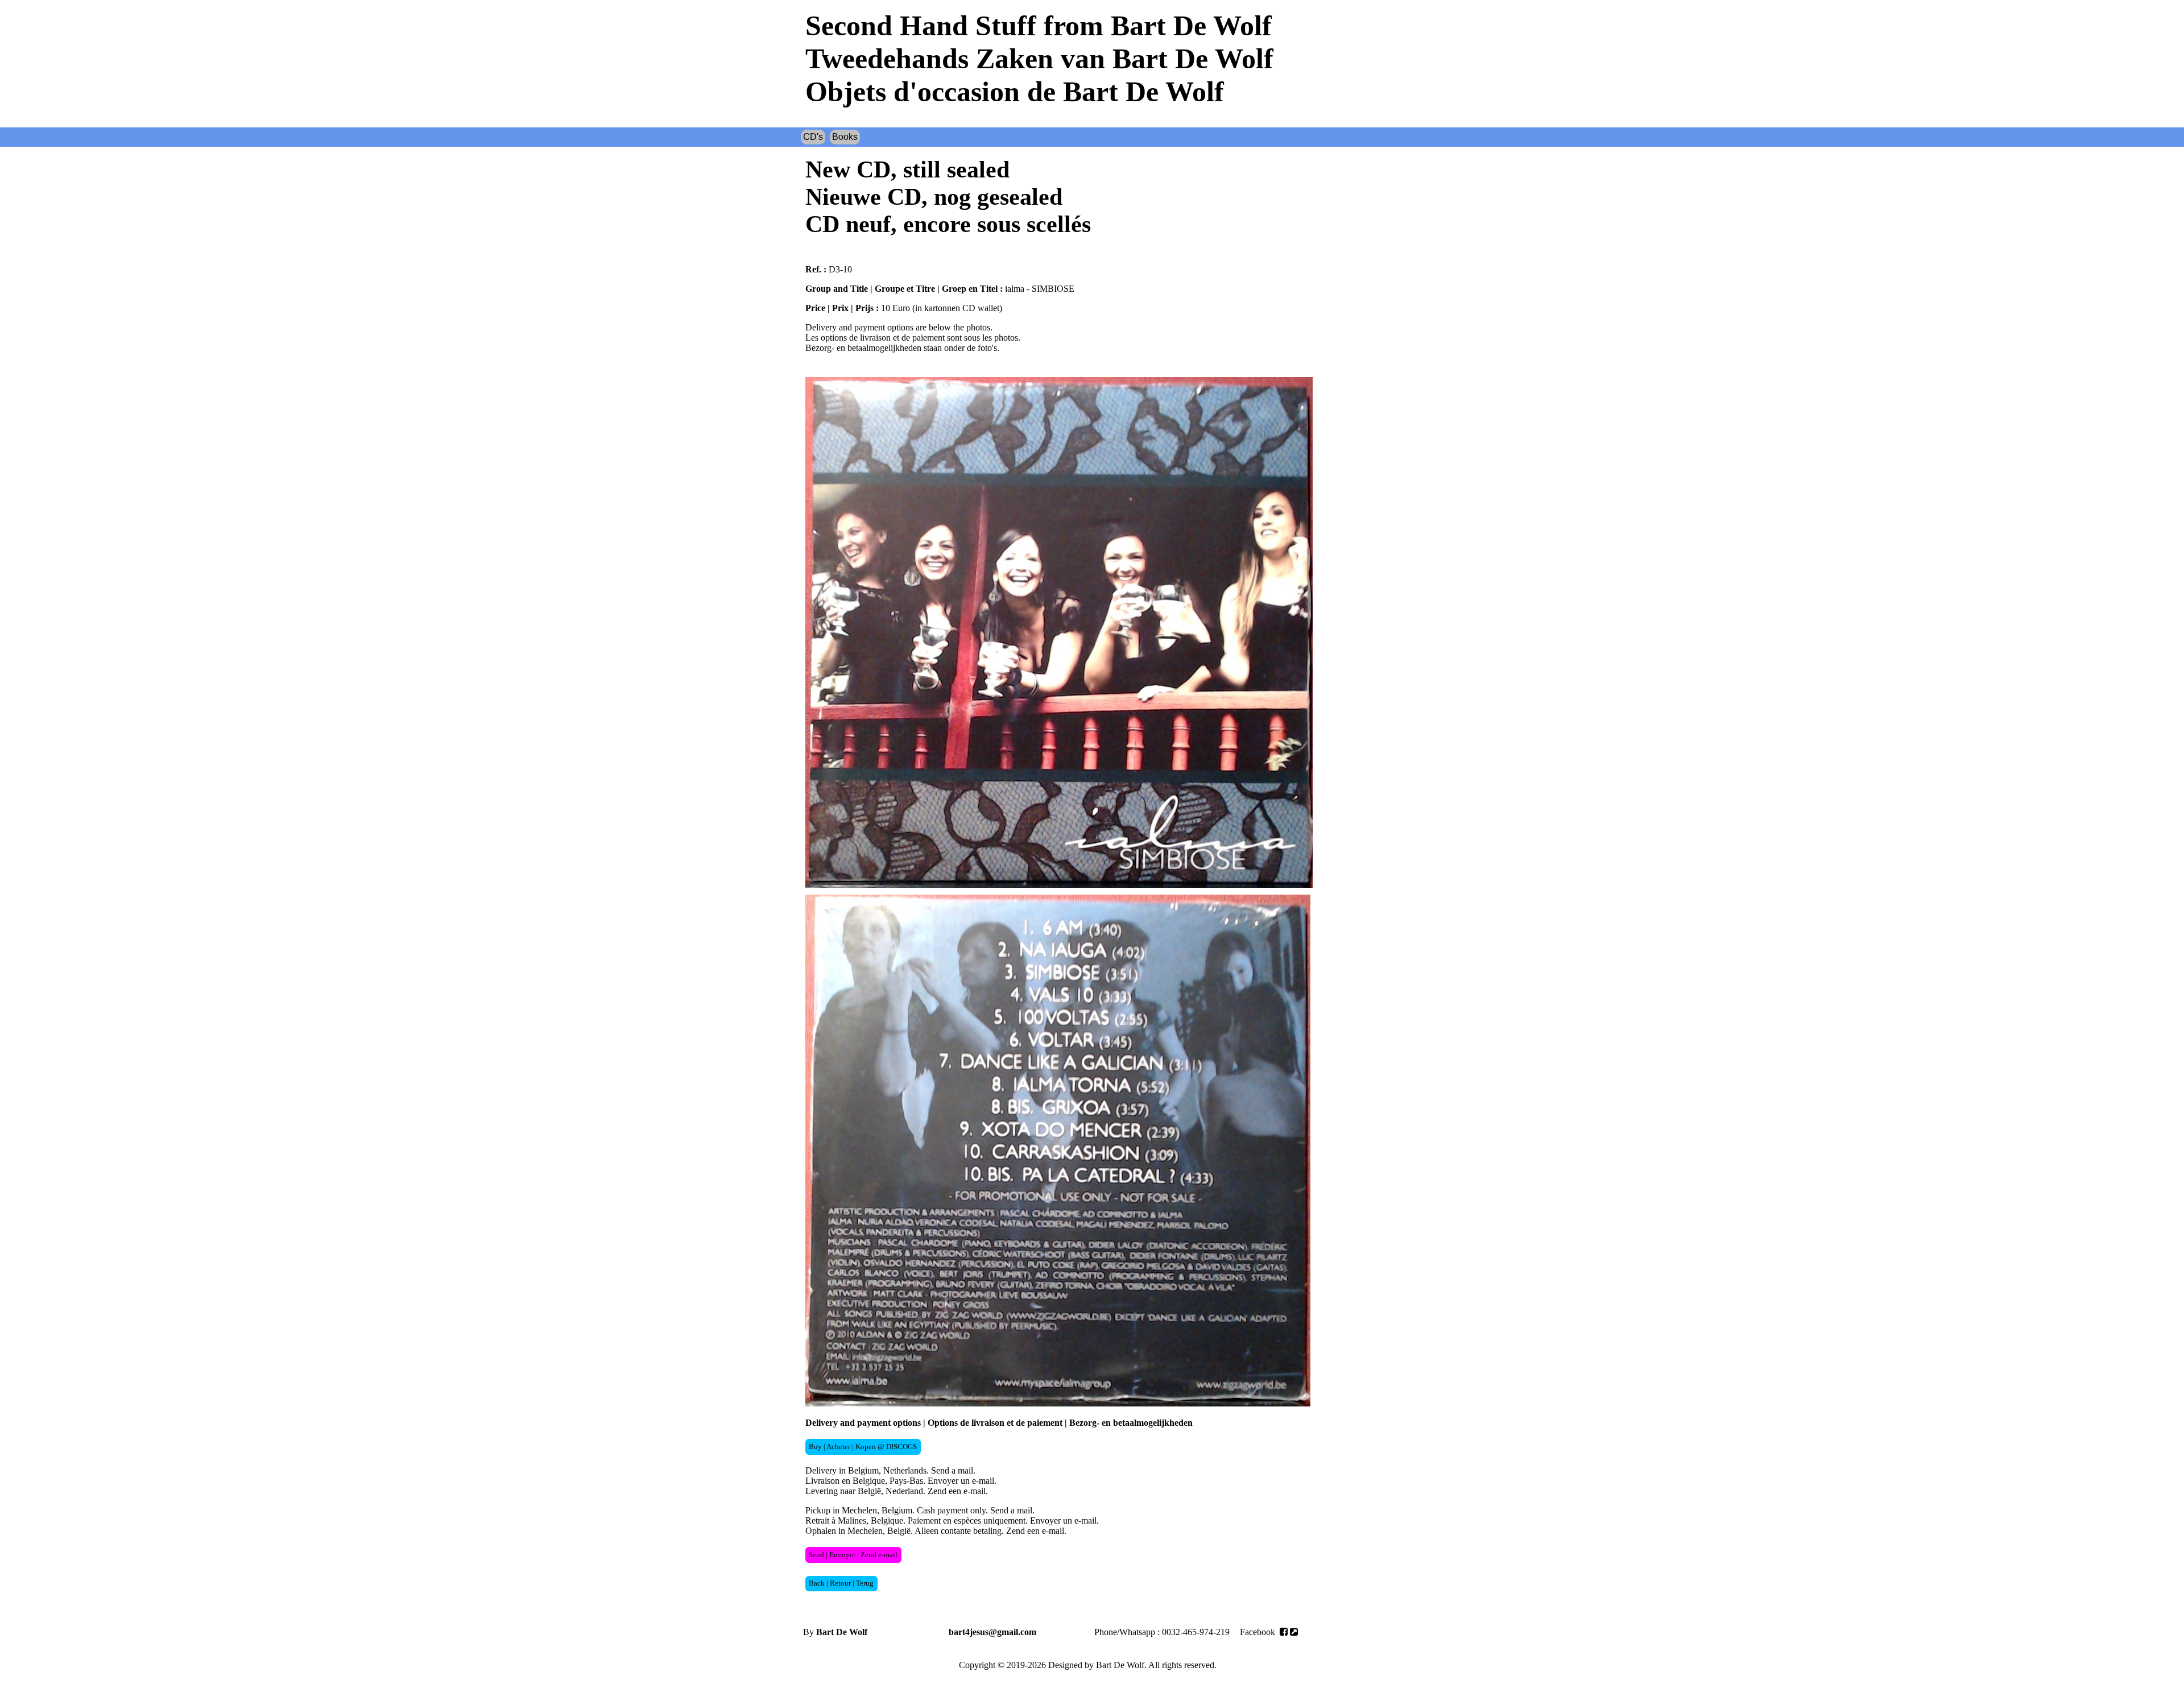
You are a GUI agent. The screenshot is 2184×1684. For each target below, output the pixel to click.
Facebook (1259, 1632)
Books (845, 137)
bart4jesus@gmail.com (992, 1632)
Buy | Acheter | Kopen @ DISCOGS (863, 1447)
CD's (813, 137)
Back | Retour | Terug (841, 1583)
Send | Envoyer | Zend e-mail (853, 1555)
